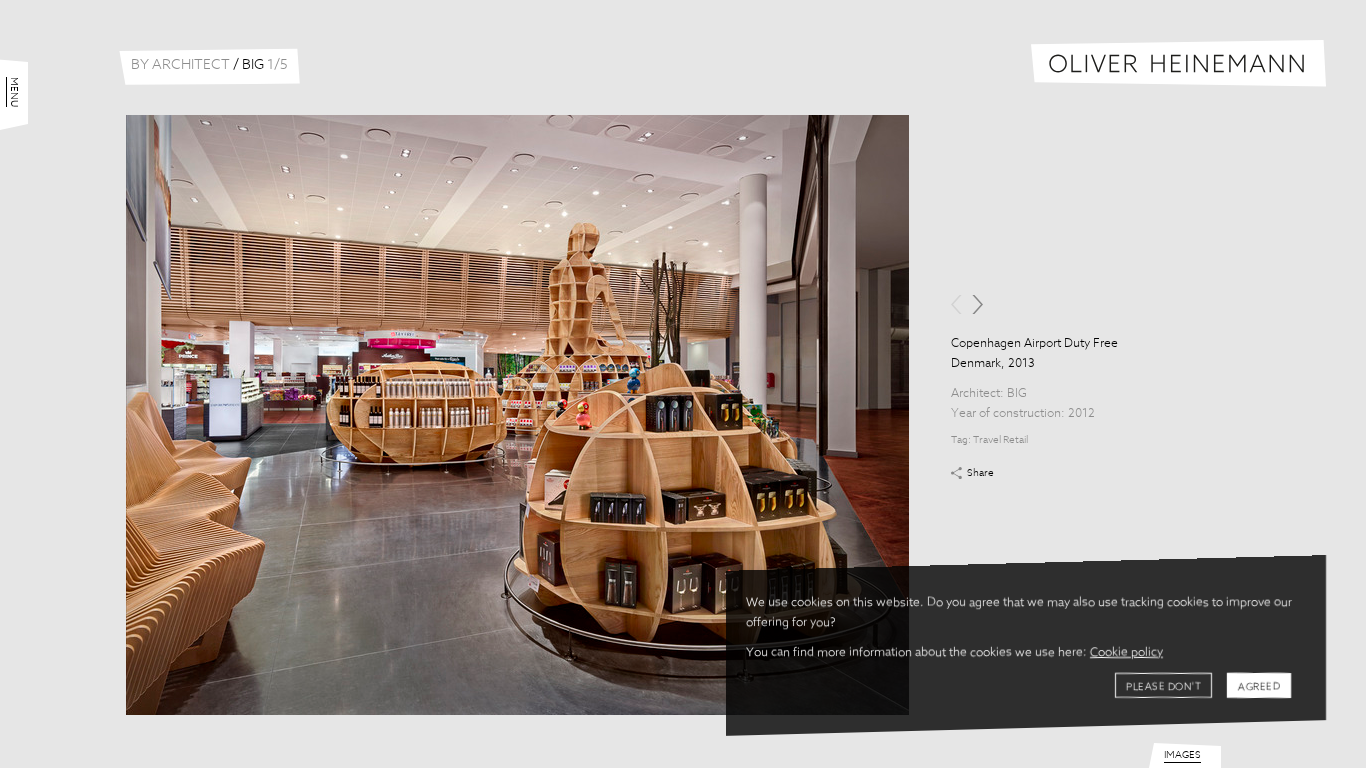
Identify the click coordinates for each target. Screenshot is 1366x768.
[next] (977, 304)
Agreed (1259, 687)
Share (980, 473)
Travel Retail (1000, 440)
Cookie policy (1126, 653)
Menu (14, 92)
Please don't (1163, 687)
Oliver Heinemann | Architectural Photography (1178, 63)
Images (1182, 755)
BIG (1017, 394)
